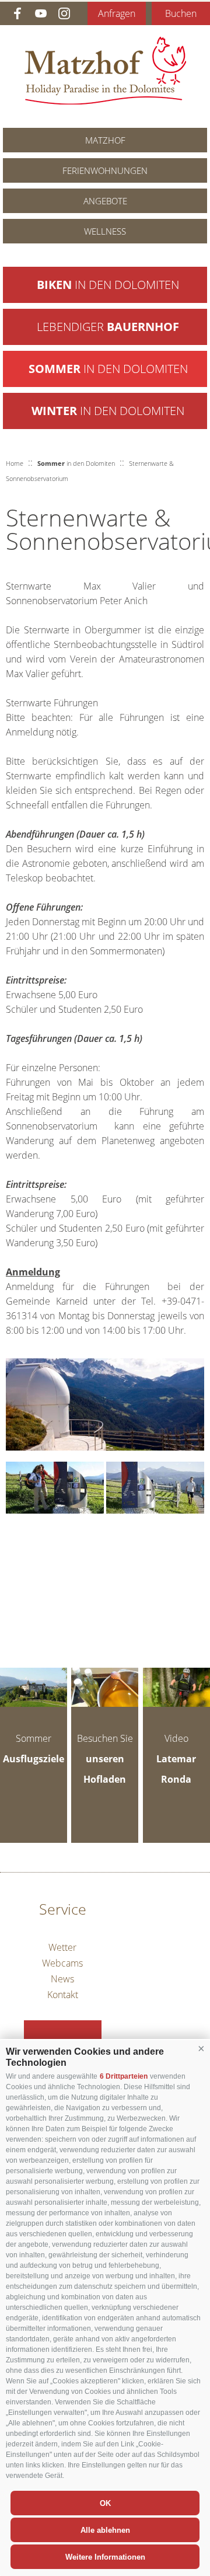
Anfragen (117, 13)
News (62, 1979)
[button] (201, 2049)
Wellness (105, 231)
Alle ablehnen (105, 2530)
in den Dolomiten (108, 285)
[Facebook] (17, 13)
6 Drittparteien (124, 2076)
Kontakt (63, 1995)
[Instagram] (64, 13)
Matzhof (105, 71)
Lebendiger (108, 327)
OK (105, 2503)
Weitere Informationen (105, 2557)
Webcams (62, 1963)
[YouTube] (41, 13)
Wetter (62, 1947)
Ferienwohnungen (105, 170)
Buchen (181, 13)
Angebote (105, 201)
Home (15, 463)
